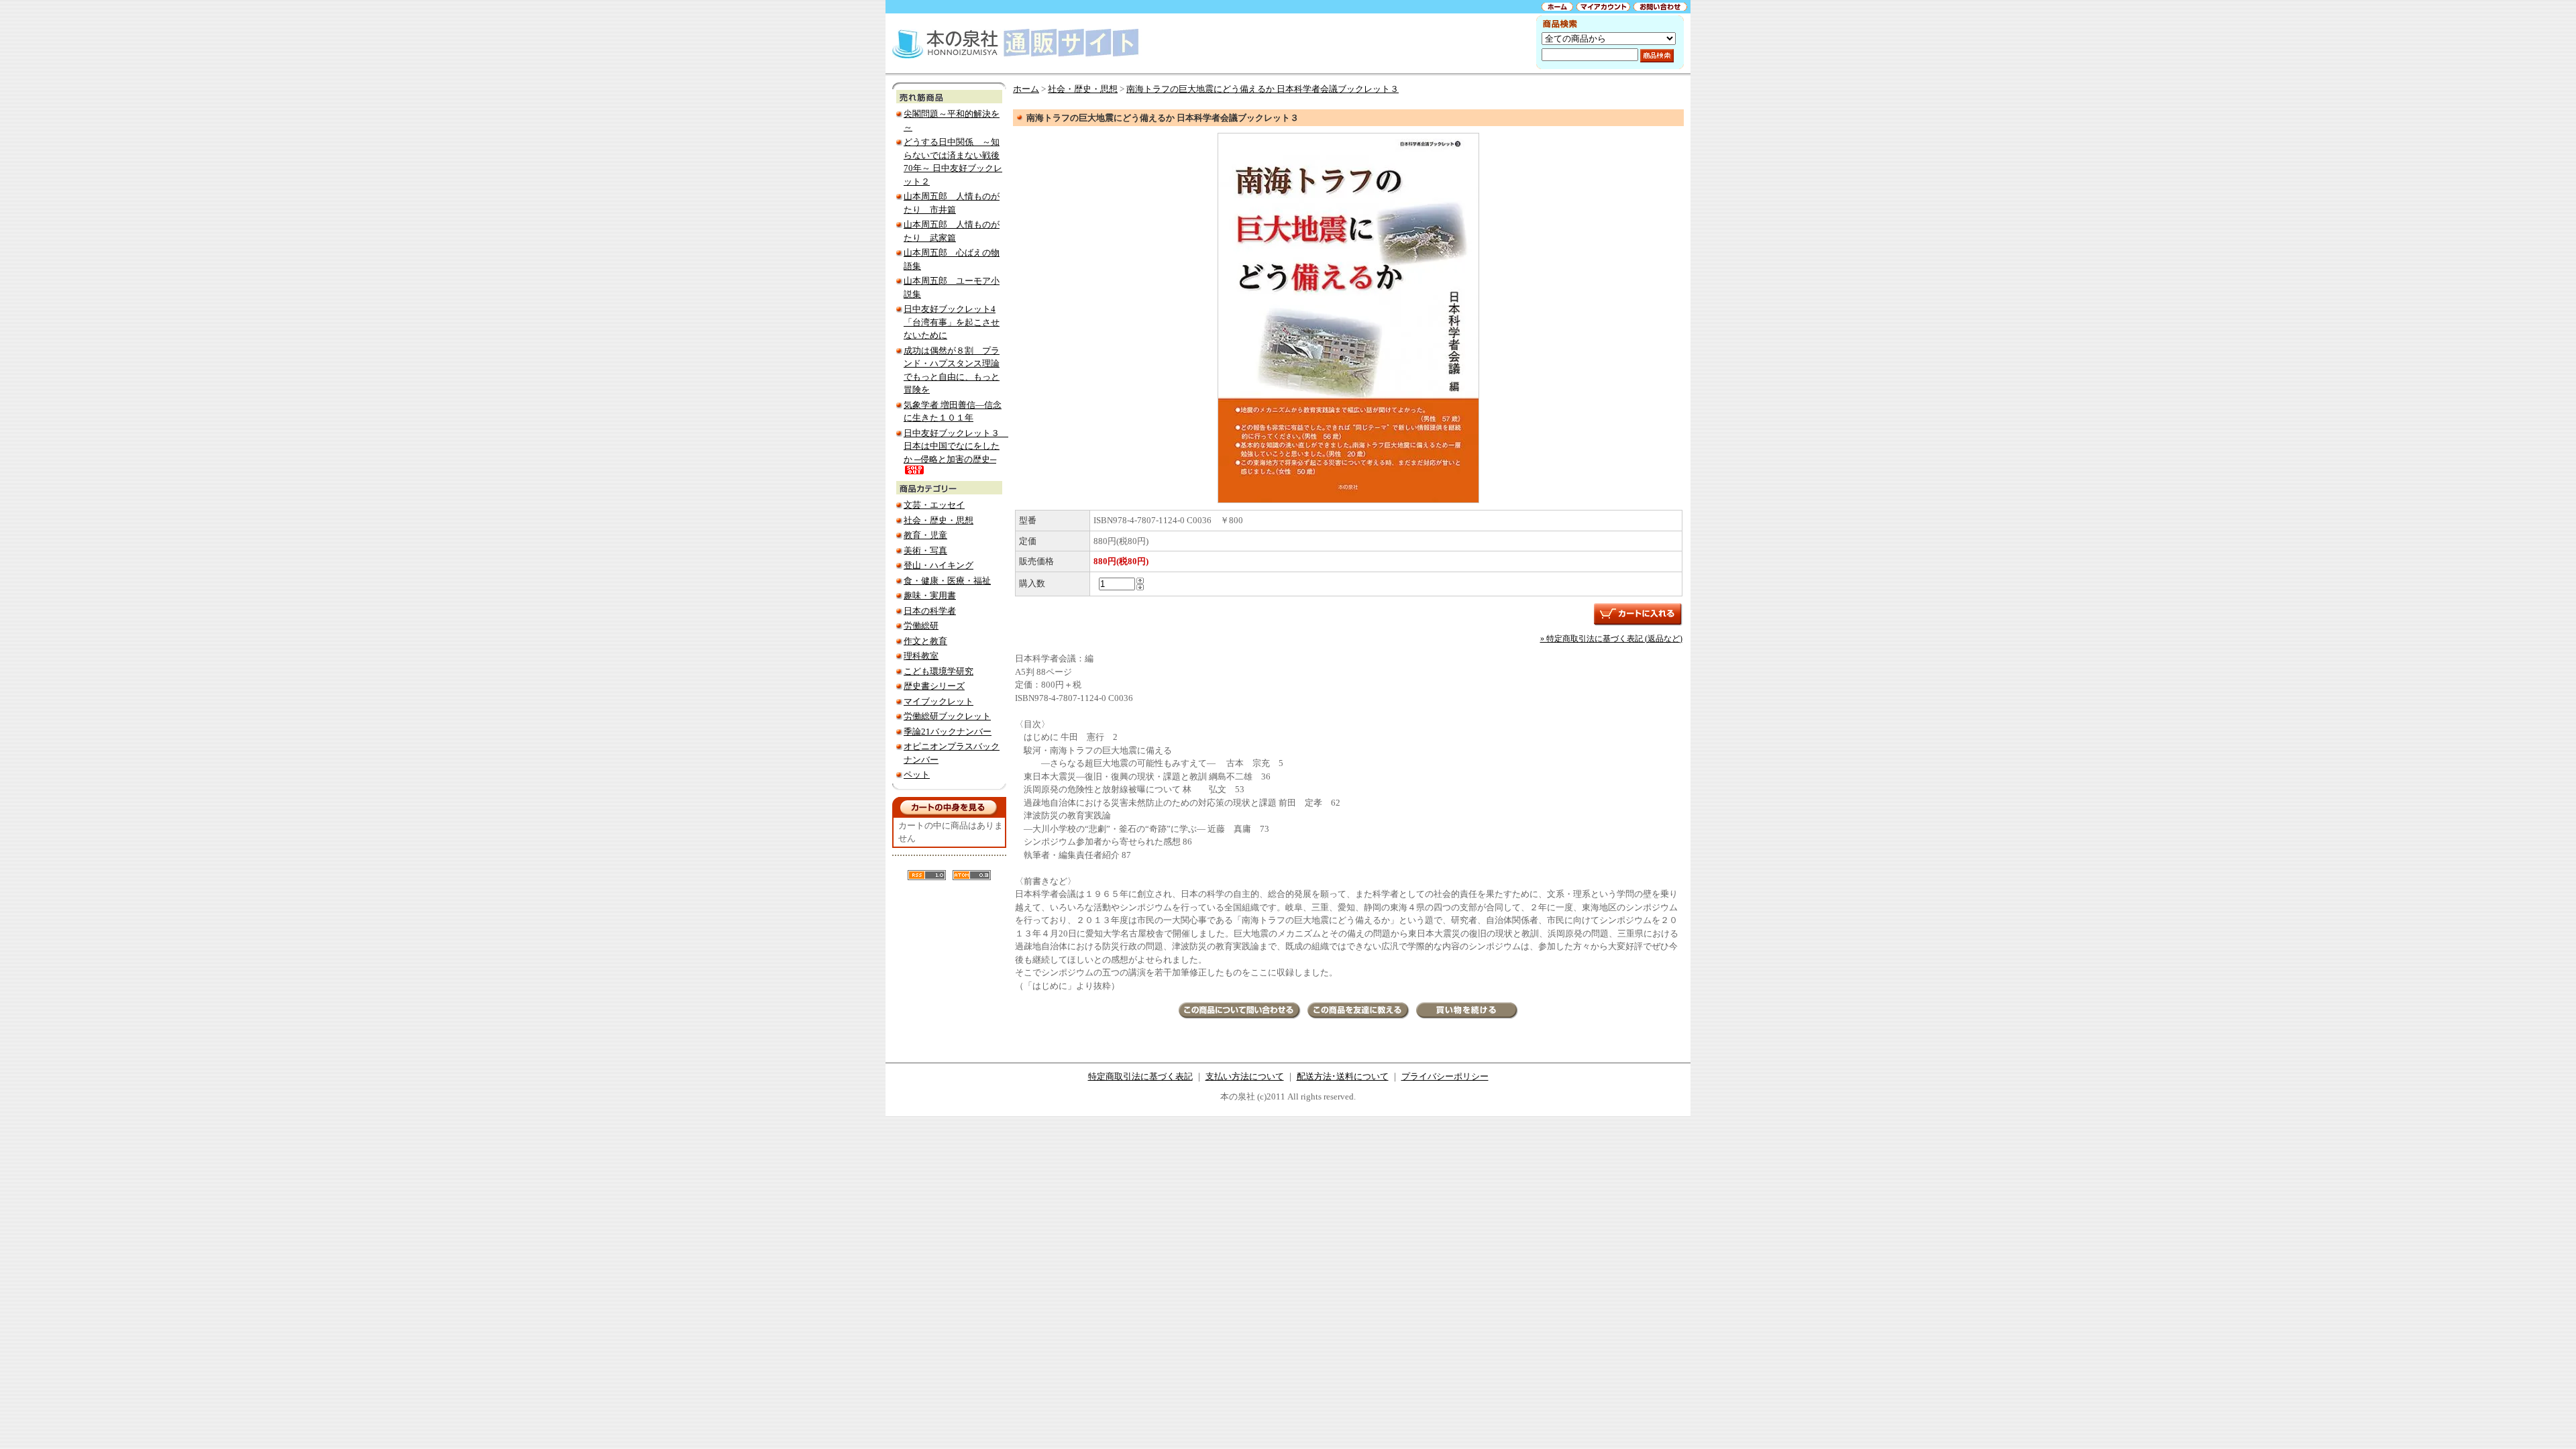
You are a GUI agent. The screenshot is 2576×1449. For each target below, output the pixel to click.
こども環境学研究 (938, 671)
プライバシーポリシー (1445, 1076)
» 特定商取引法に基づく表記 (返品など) (1611, 639)
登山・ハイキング (938, 565)
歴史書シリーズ (934, 686)
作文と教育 (925, 641)
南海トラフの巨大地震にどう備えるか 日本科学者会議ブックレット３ (1263, 89)
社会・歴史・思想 (938, 520)
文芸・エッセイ (934, 505)
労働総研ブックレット (947, 716)
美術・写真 (925, 550)
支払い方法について (1245, 1076)
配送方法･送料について (1343, 1076)
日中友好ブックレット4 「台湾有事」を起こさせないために (952, 322)
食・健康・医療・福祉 (947, 581)
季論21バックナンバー (948, 732)
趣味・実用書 (930, 595)
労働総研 (921, 626)
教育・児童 (925, 535)
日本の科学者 (930, 611)
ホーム (1026, 89)
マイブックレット (938, 701)
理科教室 (921, 656)
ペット (917, 774)
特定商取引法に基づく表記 (1140, 1076)
